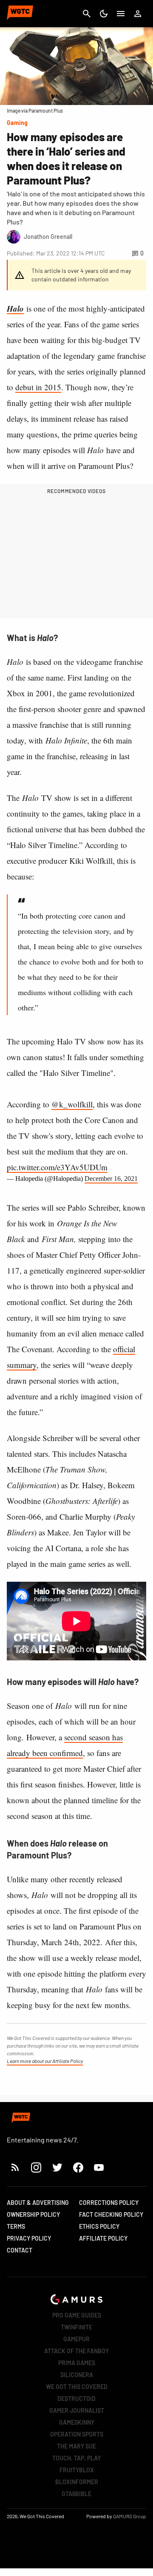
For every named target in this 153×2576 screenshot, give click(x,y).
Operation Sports (77, 2434)
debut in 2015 (38, 387)
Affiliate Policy (103, 2238)
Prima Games (77, 2363)
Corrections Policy (109, 2203)
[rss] (15, 2167)
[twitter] (57, 2167)
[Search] (87, 14)
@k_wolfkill (72, 1104)
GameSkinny (77, 2422)
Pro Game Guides (77, 2315)
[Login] (138, 14)
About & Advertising (38, 2203)
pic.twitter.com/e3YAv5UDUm (57, 1167)
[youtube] (99, 2167)
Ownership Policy (33, 2214)
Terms (16, 2226)
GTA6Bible (76, 2494)
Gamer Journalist (77, 2410)
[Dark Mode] (104, 14)
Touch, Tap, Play (76, 2458)
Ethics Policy (99, 2226)
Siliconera (77, 2375)
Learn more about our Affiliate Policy (45, 2061)
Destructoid (76, 2399)
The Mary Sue (76, 2446)
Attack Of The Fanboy (76, 2351)
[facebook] (78, 2167)
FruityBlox (77, 2470)
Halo (15, 308)
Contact (20, 2250)
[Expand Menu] (121, 14)
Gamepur (76, 2339)
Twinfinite (76, 2327)
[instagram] (36, 2167)
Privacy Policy (29, 2238)
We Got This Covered (77, 2387)
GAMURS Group (130, 2516)
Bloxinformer (77, 2482)
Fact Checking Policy (111, 2214)
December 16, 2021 (111, 1179)
